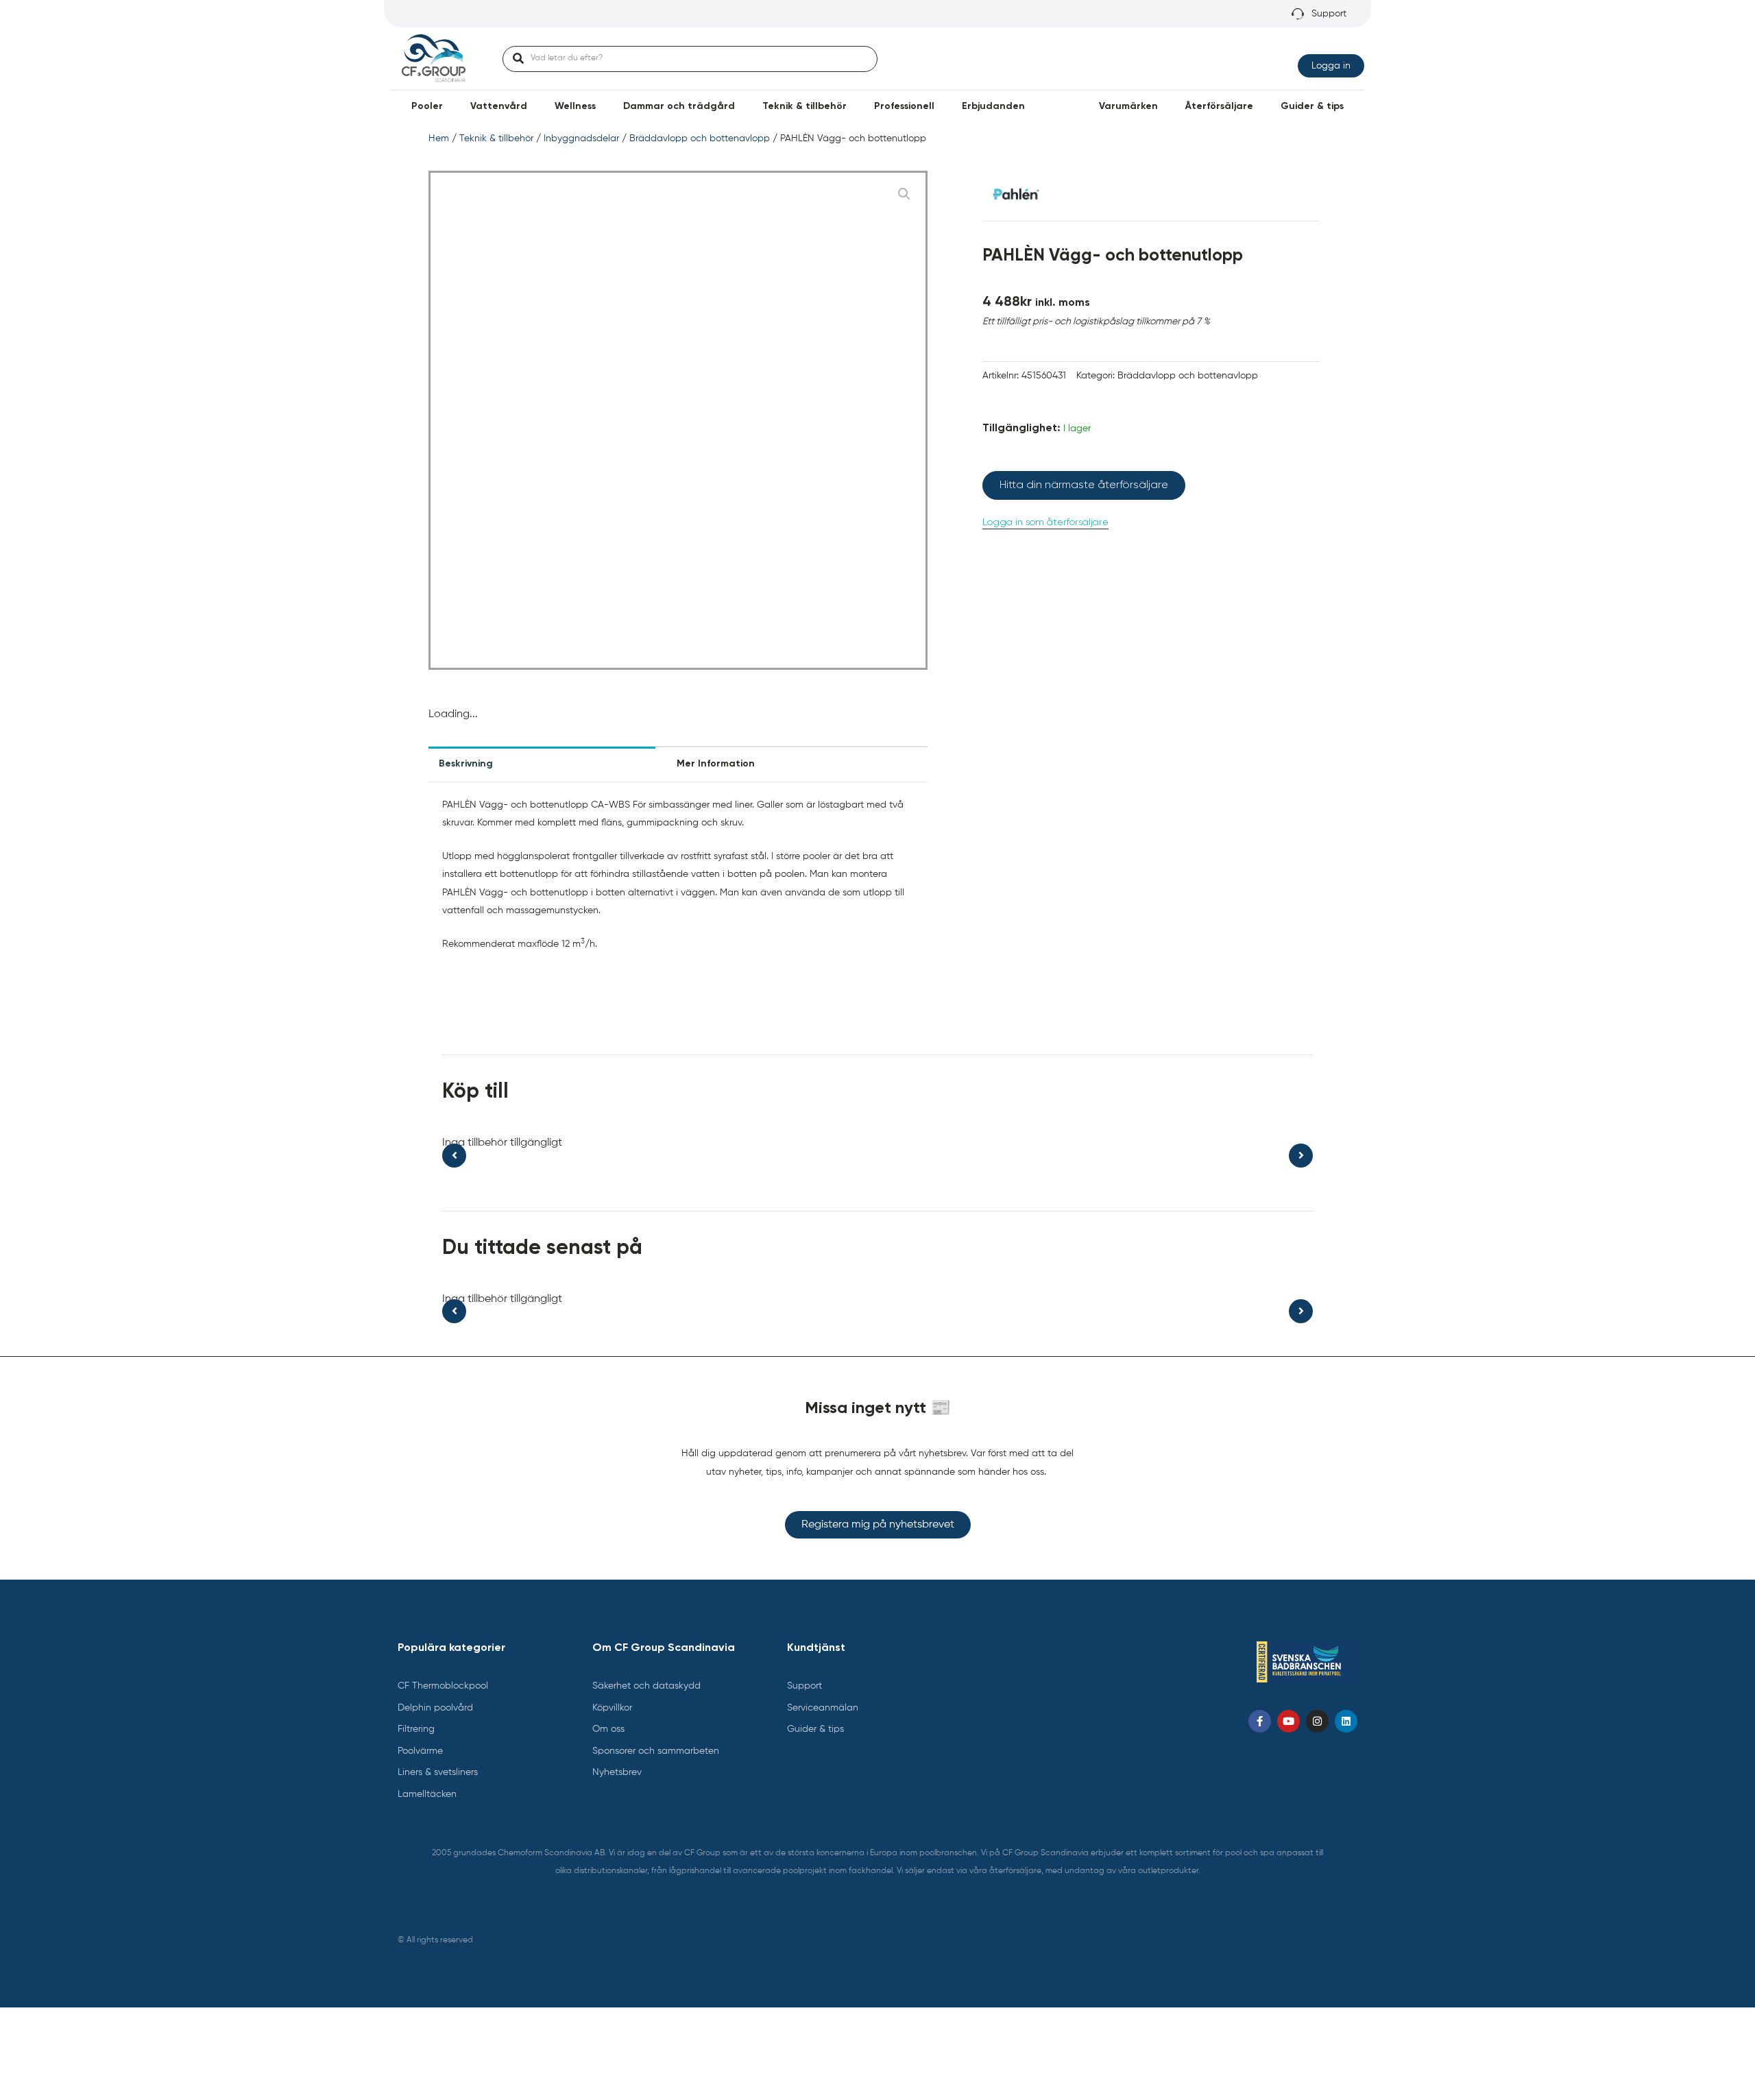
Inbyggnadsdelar (581, 138)
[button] (427, 106)
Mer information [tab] (716, 764)
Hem (439, 138)
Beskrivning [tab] (466, 764)
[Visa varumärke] (1016, 194)
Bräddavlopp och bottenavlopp (700, 138)
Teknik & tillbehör (496, 138)
